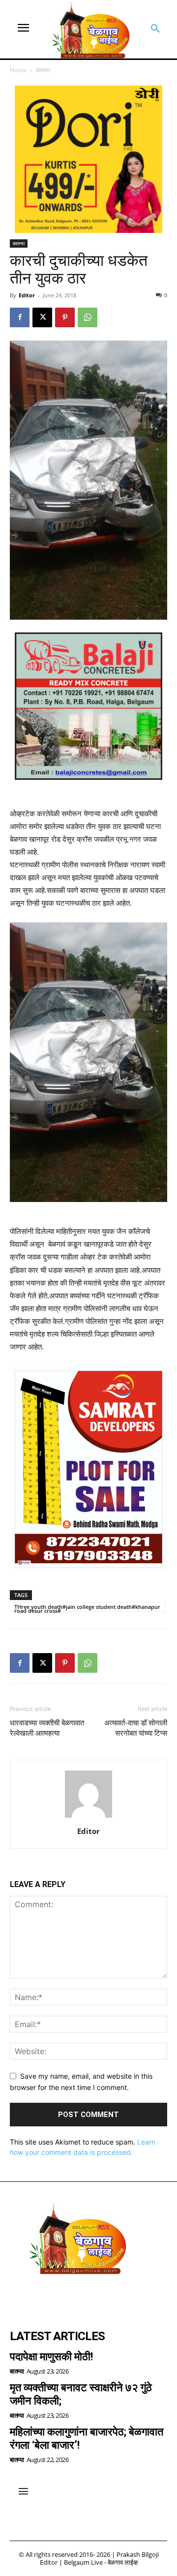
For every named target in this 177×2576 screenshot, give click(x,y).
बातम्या (43, 70)
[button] (155, 29)
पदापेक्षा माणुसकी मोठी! (51, 2357)
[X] (42, 317)
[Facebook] (20, 317)
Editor (27, 295)
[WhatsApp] (88, 317)
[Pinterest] (65, 317)
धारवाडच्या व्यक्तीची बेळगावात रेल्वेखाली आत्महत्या (47, 1728)
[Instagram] (47, 2297)
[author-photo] (88, 1818)
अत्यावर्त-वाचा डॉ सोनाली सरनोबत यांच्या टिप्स (136, 1728)
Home (18, 70)
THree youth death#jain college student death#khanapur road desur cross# (87, 1607)
